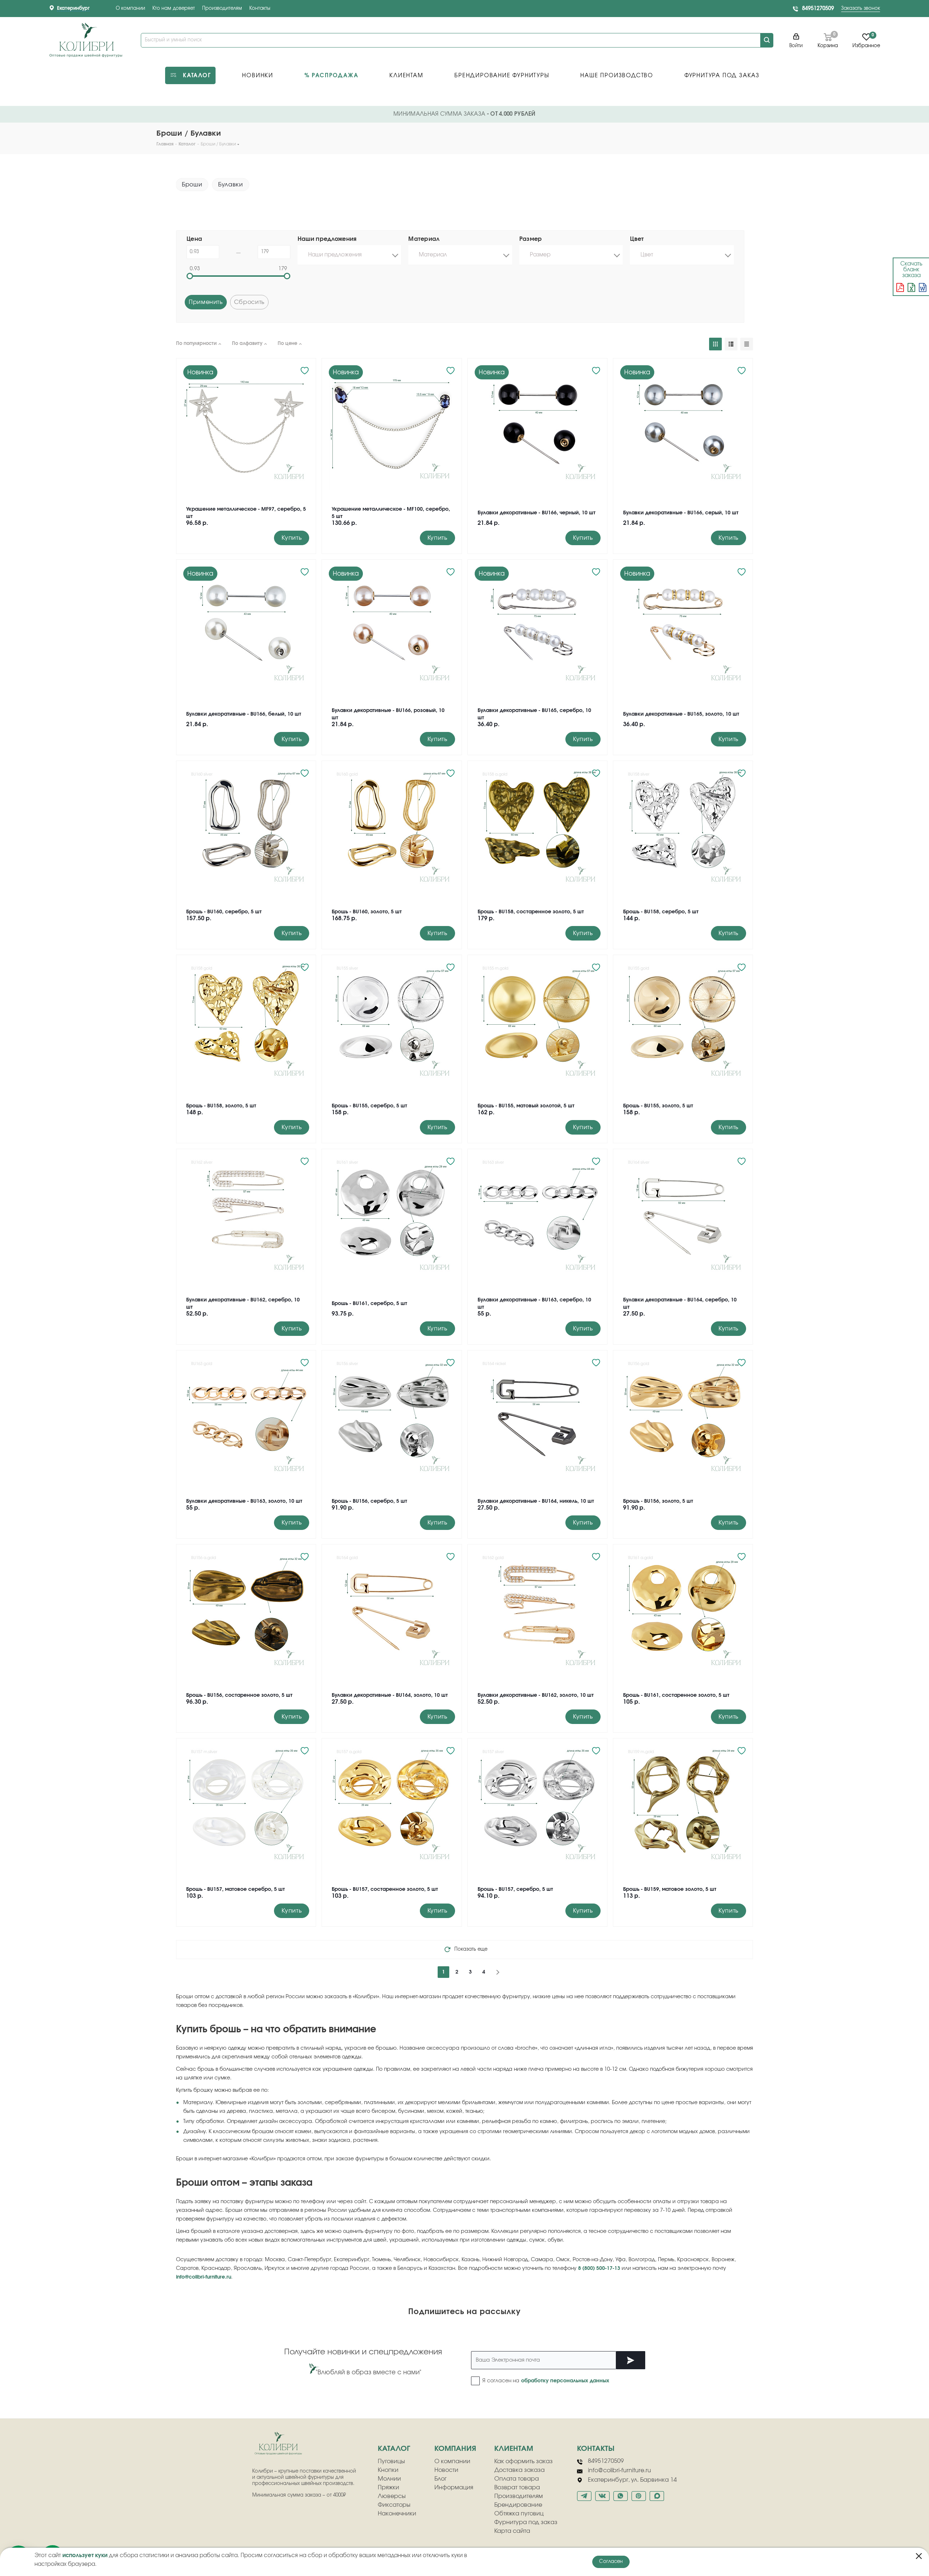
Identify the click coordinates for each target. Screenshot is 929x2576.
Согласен (611, 2562)
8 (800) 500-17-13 (599, 2268)
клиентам (514, 2449)
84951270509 (818, 9)
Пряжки (388, 2487)
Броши (192, 185)
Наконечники (397, 2514)
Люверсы (392, 2496)
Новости (446, 2470)
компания (455, 2449)
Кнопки (388, 2470)
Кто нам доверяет (174, 9)
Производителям (222, 9)
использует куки (85, 2556)
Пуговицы (391, 2461)
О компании (130, 9)
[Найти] (767, 40)
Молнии (389, 2479)
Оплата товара (517, 2479)
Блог (441, 2479)
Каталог (394, 2449)
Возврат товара (517, 2487)
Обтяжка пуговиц (519, 2514)
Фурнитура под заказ (526, 2522)
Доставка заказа (519, 2470)
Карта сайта (512, 2531)
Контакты (260, 9)
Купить (292, 538)
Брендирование (518, 2505)
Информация (454, 2487)
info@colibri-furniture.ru (204, 2277)
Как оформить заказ (523, 2461)
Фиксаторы (394, 2505)
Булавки (230, 185)
